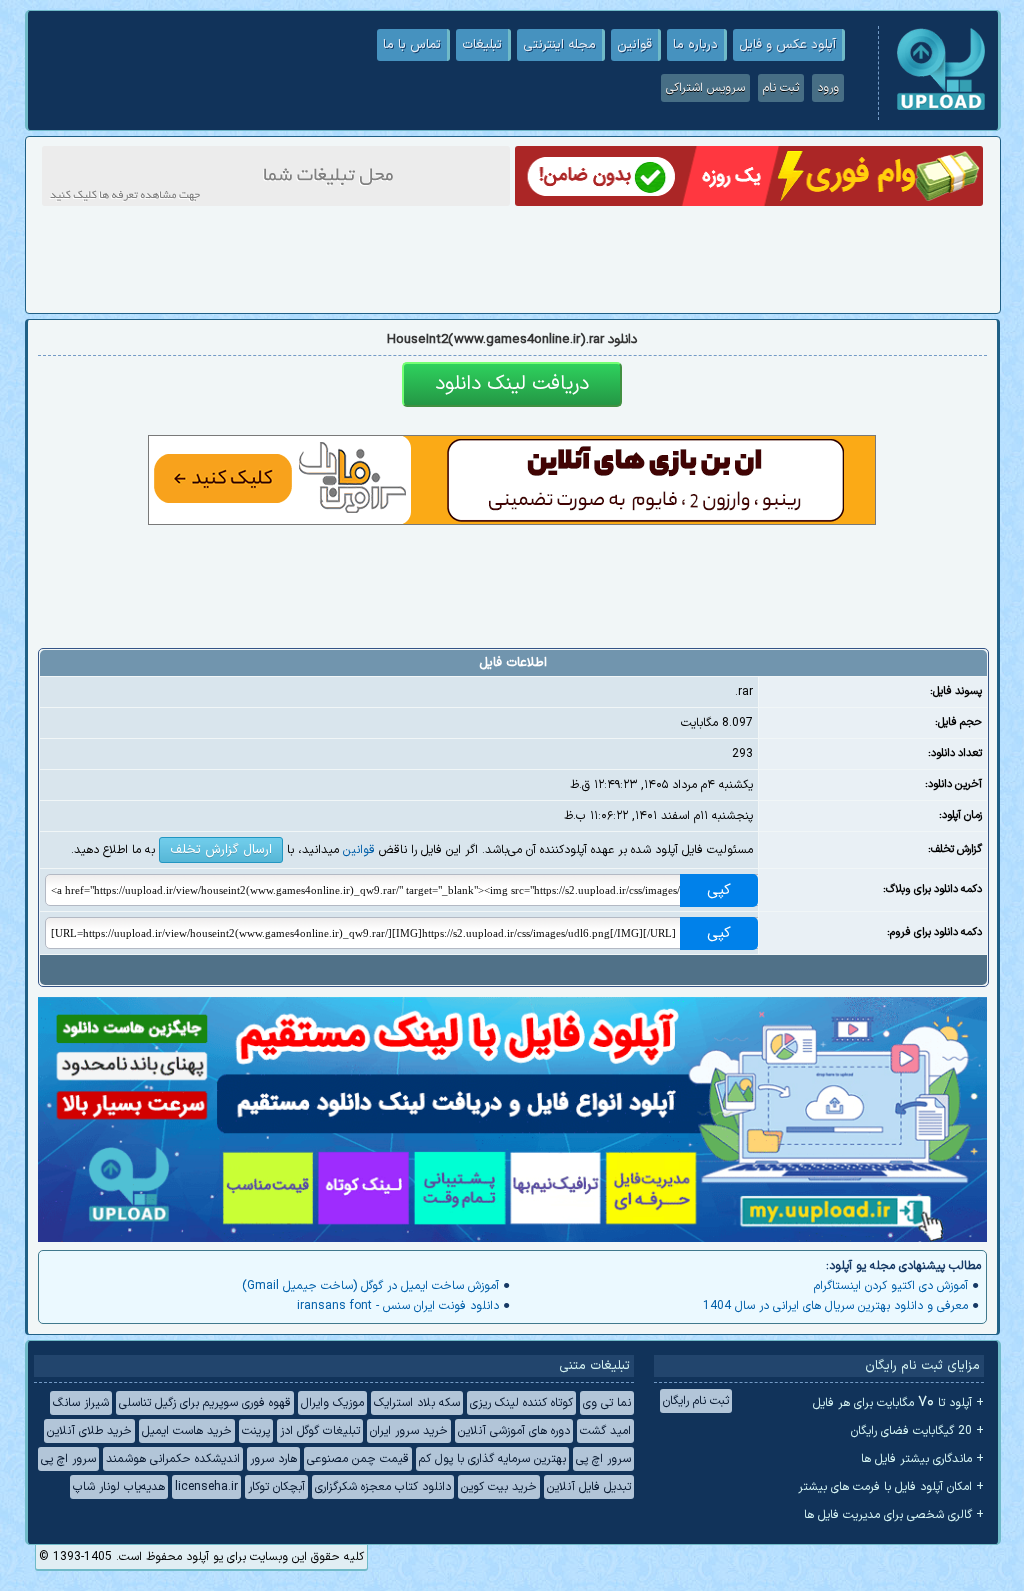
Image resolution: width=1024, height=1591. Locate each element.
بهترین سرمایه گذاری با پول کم (492, 1459)
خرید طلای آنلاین (89, 1431)
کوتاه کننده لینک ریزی (521, 1403)
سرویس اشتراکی (705, 88)
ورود (828, 88)
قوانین (634, 45)
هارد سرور (273, 1459)
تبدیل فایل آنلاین (589, 1487)
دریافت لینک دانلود (512, 384)
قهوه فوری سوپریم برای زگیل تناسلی (205, 1403)
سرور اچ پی (603, 1459)
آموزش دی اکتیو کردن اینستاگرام (891, 1286)
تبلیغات (482, 45)
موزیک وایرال (332, 1403)
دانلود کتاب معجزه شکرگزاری (383, 1487)
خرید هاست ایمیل (187, 1431)
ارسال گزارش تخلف (221, 850)
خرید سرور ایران (409, 1431)
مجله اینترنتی (559, 45)
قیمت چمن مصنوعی (358, 1459)
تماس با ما (412, 45)
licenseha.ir (206, 1487)
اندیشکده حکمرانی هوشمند (173, 1459)
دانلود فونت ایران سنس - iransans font (398, 1306)
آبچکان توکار (276, 1487)
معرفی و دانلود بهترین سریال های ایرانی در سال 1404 (835, 1306)
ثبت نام (781, 88)
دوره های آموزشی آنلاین (514, 1431)
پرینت (256, 1431)
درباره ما (695, 45)
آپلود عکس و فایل (787, 45)
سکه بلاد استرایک (417, 1403)
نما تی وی (607, 1403)
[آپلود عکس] (941, 108)
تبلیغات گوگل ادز (320, 1431)
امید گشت (605, 1431)
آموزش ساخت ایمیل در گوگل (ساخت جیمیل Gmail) (370, 1286)
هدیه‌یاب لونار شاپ (119, 1487)
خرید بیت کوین (499, 1487)
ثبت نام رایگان (696, 1401)
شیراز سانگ (81, 1403)
